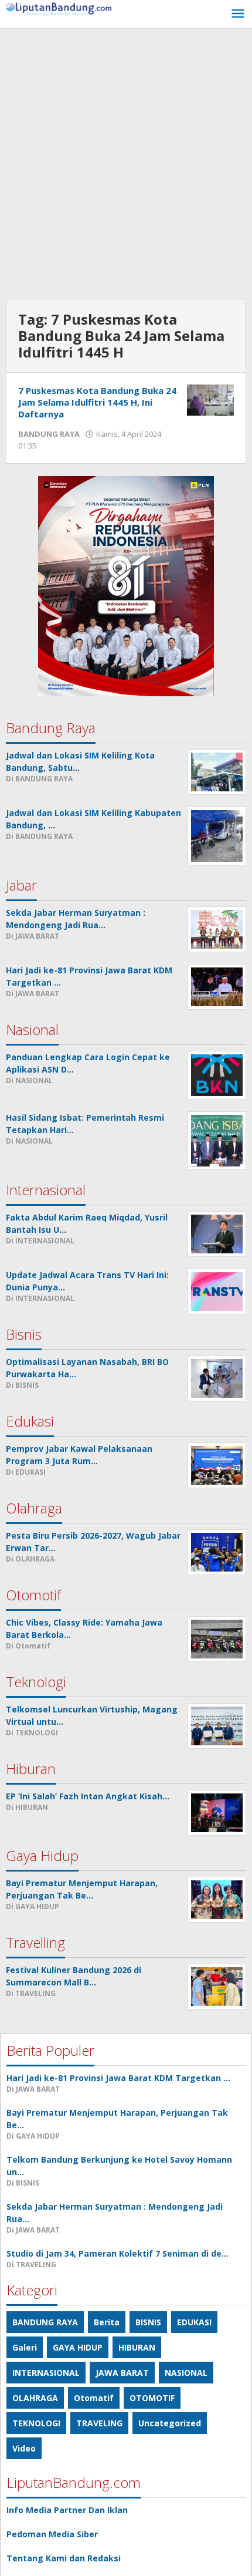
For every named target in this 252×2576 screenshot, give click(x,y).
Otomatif (94, 2398)
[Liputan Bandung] (59, 8)
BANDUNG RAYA (49, 434)
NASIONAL (186, 2373)
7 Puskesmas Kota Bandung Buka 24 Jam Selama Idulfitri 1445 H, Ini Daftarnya (97, 402)
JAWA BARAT (122, 2373)
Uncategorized (170, 2423)
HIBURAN (137, 2347)
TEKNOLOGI (36, 2423)
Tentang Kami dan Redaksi (64, 2558)
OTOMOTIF (152, 2398)
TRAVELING (99, 2423)
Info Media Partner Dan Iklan (67, 2510)
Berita (107, 2322)
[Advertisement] (126, 161)
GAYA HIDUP (78, 2347)
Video (24, 2448)
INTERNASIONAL (46, 2373)
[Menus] (238, 14)
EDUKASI (194, 2322)
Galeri (25, 2347)
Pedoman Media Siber (52, 2534)
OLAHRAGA (35, 2398)
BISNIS (148, 2322)
